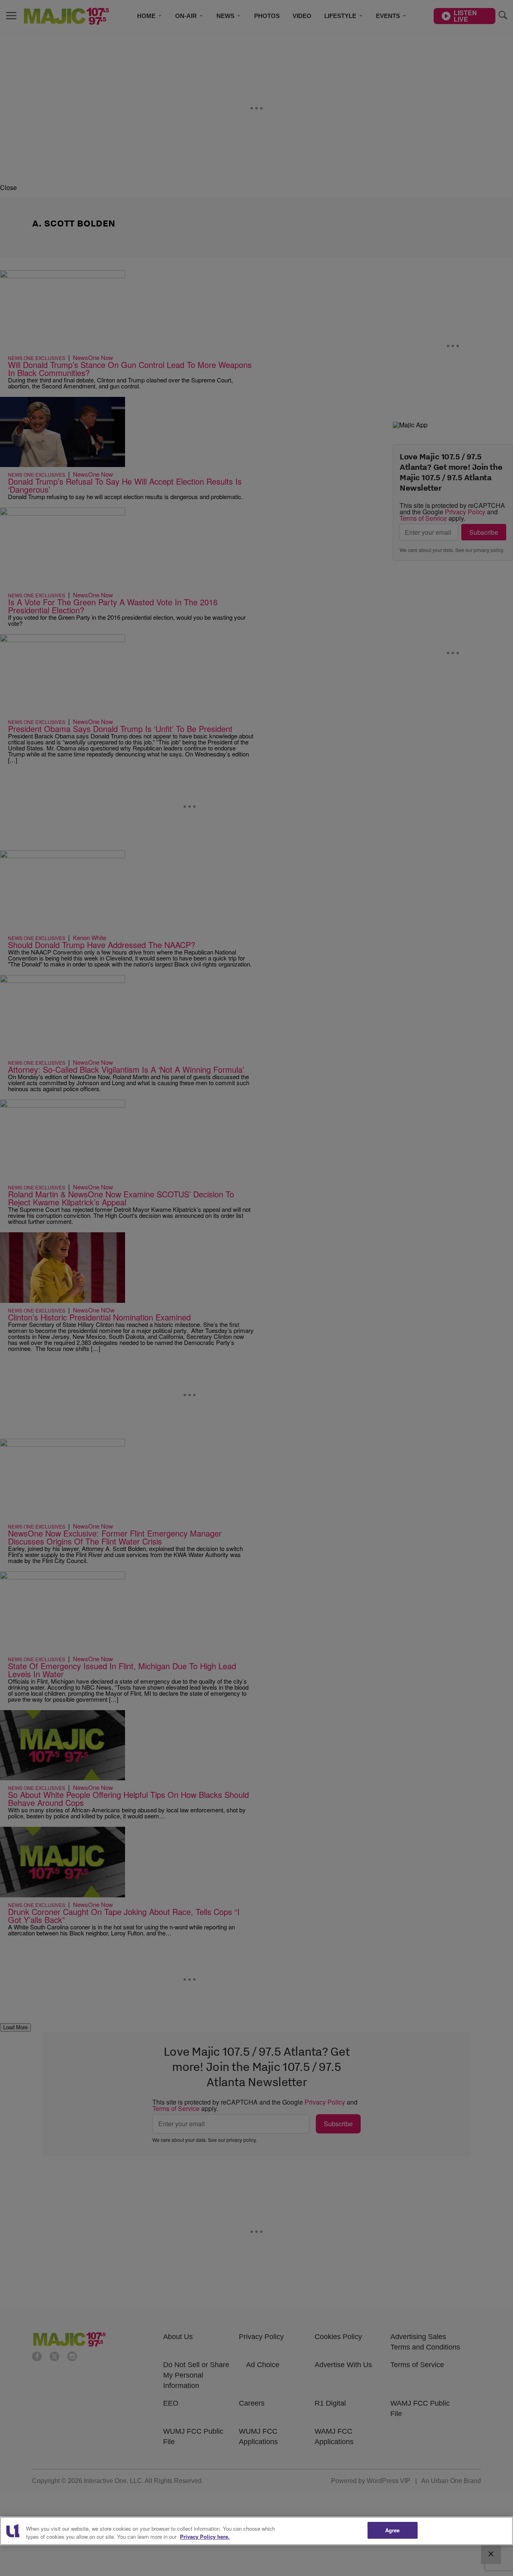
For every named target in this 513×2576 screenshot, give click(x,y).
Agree (393, 2530)
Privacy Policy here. (205, 2537)
